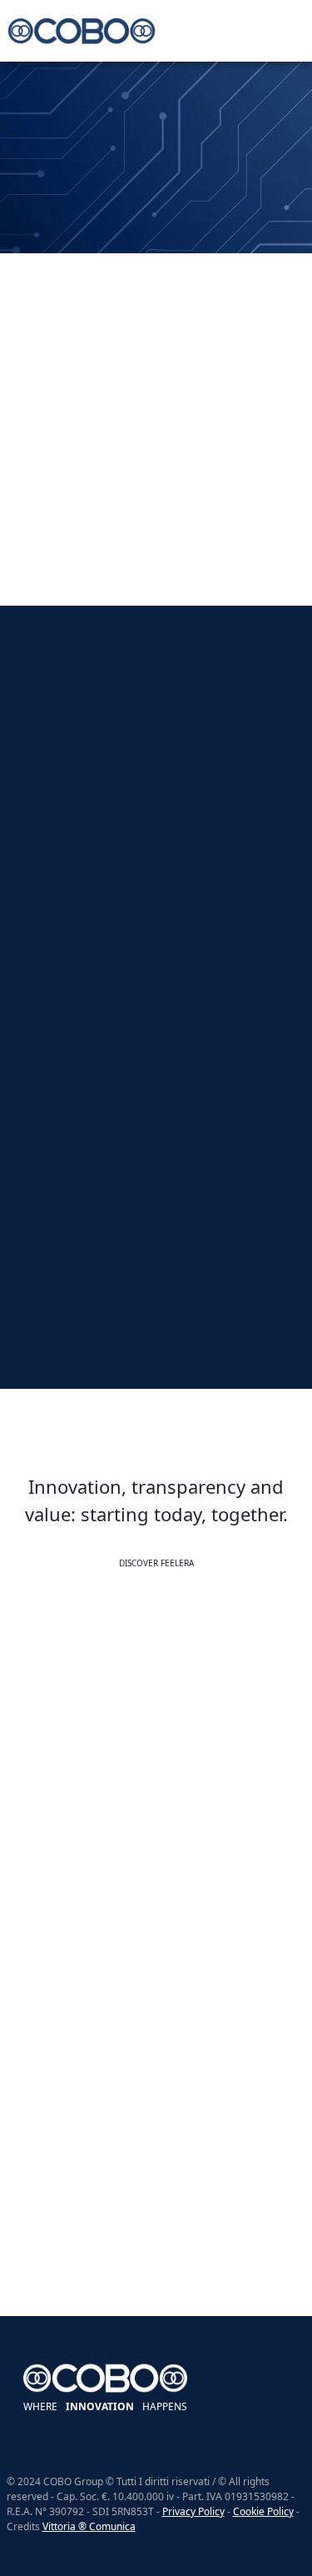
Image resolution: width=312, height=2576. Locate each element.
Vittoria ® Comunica (89, 2526)
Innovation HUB (38, 238)
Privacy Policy (193, 2511)
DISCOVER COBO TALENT (156, 2297)
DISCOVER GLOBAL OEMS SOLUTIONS (156, 1883)
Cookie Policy (263, 2511)
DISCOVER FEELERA (156, 1563)
